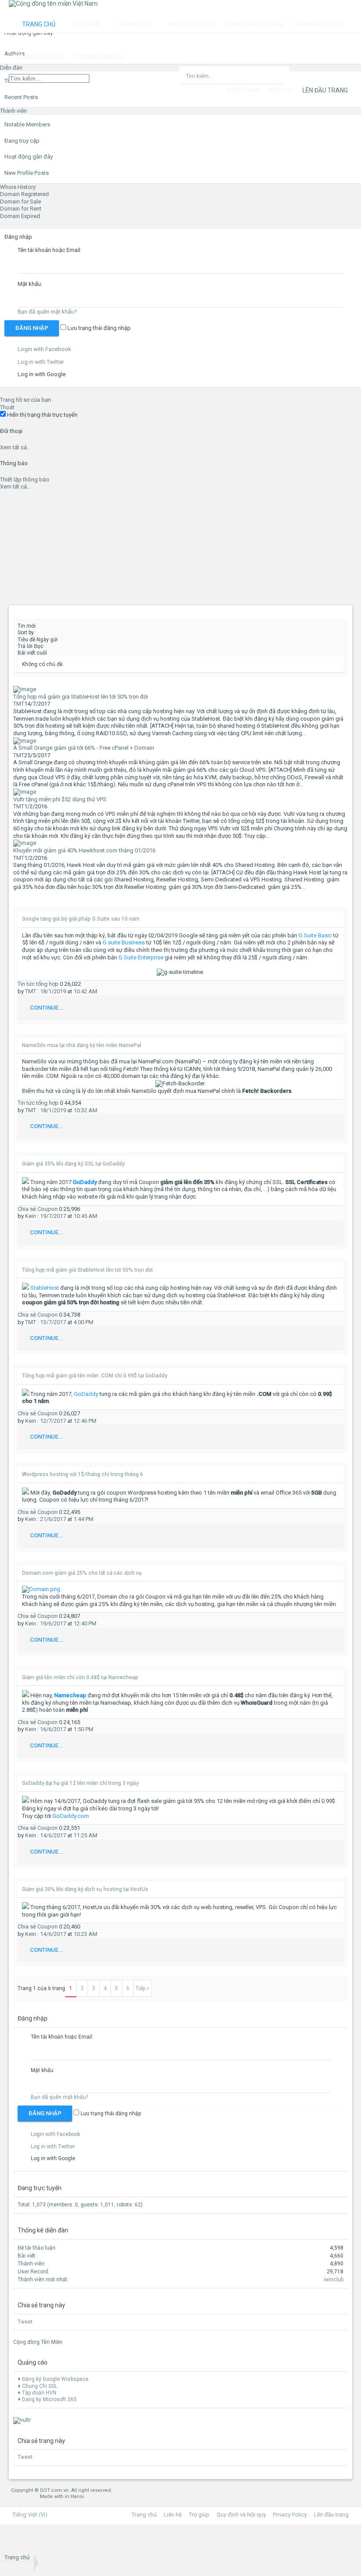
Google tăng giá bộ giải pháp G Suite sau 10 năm (81, 919)
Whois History (18, 187)
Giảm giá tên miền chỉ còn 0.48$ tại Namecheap (80, 1677)
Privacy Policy (290, 2515)
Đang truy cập (22, 141)
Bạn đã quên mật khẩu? (47, 312)
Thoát (7, 407)
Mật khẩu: (30, 284)
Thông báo (14, 463)
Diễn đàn (86, 24)
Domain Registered (24, 194)
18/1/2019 (53, 991)
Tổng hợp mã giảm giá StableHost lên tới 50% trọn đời (87, 1270)
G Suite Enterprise (141, 957)
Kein (31, 1216)
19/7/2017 (53, 1216)
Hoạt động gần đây (29, 157)
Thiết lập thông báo (25, 479)
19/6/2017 (53, 1623)
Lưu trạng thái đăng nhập (98, 328)
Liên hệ (173, 2515)
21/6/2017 (53, 1519)
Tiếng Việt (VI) (30, 2515)
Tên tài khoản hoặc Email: (50, 250)
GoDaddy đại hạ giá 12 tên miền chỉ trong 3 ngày (80, 1783)
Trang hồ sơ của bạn (26, 400)
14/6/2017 (53, 1835)
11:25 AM (85, 1835)
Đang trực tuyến (40, 2188)
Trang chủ (39, 24)
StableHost (45, 1288)
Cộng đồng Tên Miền (38, 2342)
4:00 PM (83, 1322)
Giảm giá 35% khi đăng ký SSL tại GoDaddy (73, 1164)
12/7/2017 (53, 1421)
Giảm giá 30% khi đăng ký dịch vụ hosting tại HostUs (85, 1889)
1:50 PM (83, 1729)
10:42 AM (85, 991)
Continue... (47, 1008)
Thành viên (13, 111)
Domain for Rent (21, 209)
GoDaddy (86, 1394)
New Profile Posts (27, 173)
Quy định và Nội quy (241, 2515)
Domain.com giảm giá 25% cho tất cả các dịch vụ (82, 1573)
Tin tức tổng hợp (39, 984)
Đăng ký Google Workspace (55, 2379)
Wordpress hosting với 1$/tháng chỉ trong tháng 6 (83, 1474)
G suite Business (124, 942)
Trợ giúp (199, 2515)
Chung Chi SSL (40, 2386)
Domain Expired (20, 216)
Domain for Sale (20, 202)
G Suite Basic (315, 935)
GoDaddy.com (71, 1816)
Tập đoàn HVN (39, 2393)
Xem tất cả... (15, 447)
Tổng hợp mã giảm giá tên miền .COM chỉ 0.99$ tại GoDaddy (95, 1376)
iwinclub (333, 2280)
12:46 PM (85, 1421)
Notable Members (27, 124)
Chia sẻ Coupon (38, 1209)
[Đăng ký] (30, 2543)
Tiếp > (143, 1988)
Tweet (25, 2322)
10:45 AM (85, 1216)
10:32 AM (85, 1110)
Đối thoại (11, 431)
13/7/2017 (53, 1322)
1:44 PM (83, 1519)
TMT (19, 704)
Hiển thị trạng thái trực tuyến (42, 415)
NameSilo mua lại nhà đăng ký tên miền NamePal (82, 1045)
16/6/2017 (53, 1729)
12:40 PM (85, 1623)
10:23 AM (85, 1934)
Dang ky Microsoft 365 (49, 2399)
